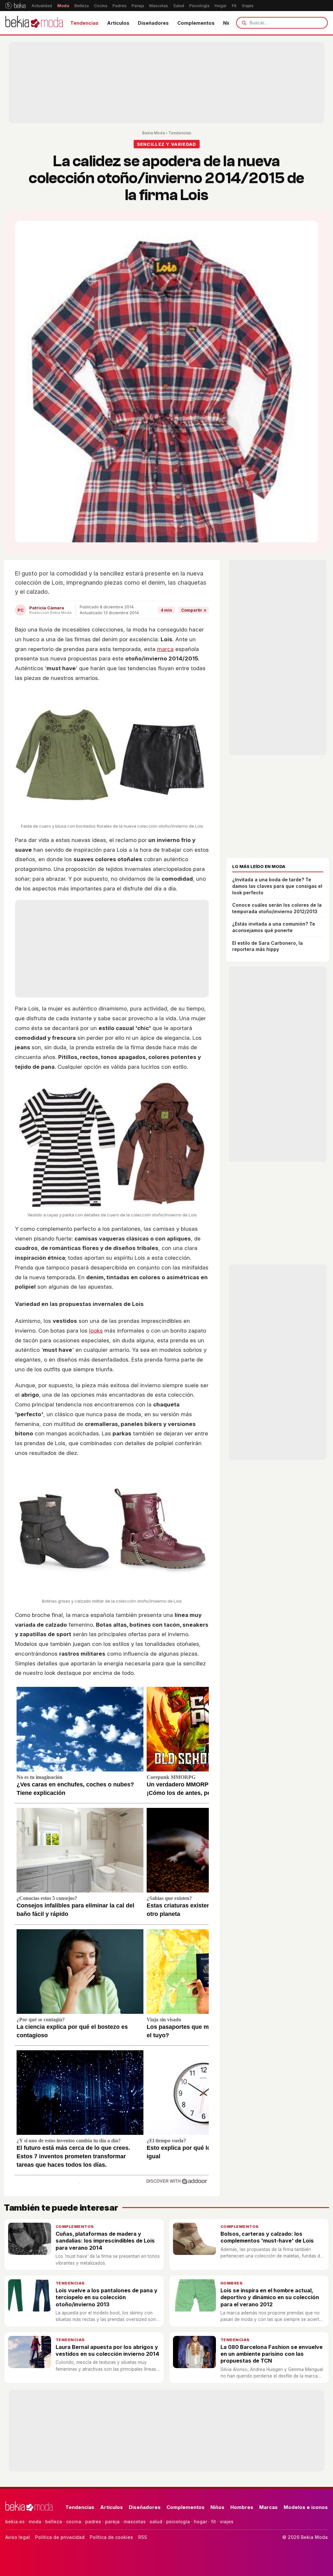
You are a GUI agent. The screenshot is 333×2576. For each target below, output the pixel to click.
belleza (54, 2522)
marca (165, 649)
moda (35, 2522)
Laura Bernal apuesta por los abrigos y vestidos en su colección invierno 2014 (107, 2350)
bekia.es (15, 2522)
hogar (200, 2522)
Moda (63, 6)
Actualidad (42, 6)
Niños (217, 2507)
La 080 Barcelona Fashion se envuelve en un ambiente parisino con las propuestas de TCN (272, 2354)
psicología (178, 2522)
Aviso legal (18, 2537)
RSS (143, 2537)
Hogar (221, 6)
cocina (74, 2522)
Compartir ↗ (194, 610)
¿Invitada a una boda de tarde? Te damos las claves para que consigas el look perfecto (277, 886)
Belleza (82, 6)
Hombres (232, 2283)
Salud (179, 6)
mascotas (135, 2522)
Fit (234, 6)
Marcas (268, 2507)
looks (96, 1331)
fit (213, 2522)
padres (93, 2522)
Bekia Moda (153, 133)
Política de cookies (111, 2537)
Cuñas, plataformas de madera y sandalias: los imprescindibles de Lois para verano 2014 (105, 2241)
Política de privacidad (60, 2537)
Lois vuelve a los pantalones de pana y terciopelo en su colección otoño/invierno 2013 (107, 2297)
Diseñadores (153, 23)
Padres (120, 6)
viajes (227, 2522)
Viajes (248, 6)
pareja (112, 2522)
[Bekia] (15, 6)
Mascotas (159, 6)
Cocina (101, 6)
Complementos (196, 23)
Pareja (138, 6)
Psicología (199, 6)
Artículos (118, 23)
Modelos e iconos (306, 2507)
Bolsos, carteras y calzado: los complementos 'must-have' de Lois (267, 2237)
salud (156, 2522)
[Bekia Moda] (34, 23)
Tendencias (84, 23)
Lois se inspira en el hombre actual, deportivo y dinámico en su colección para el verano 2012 (270, 2297)
